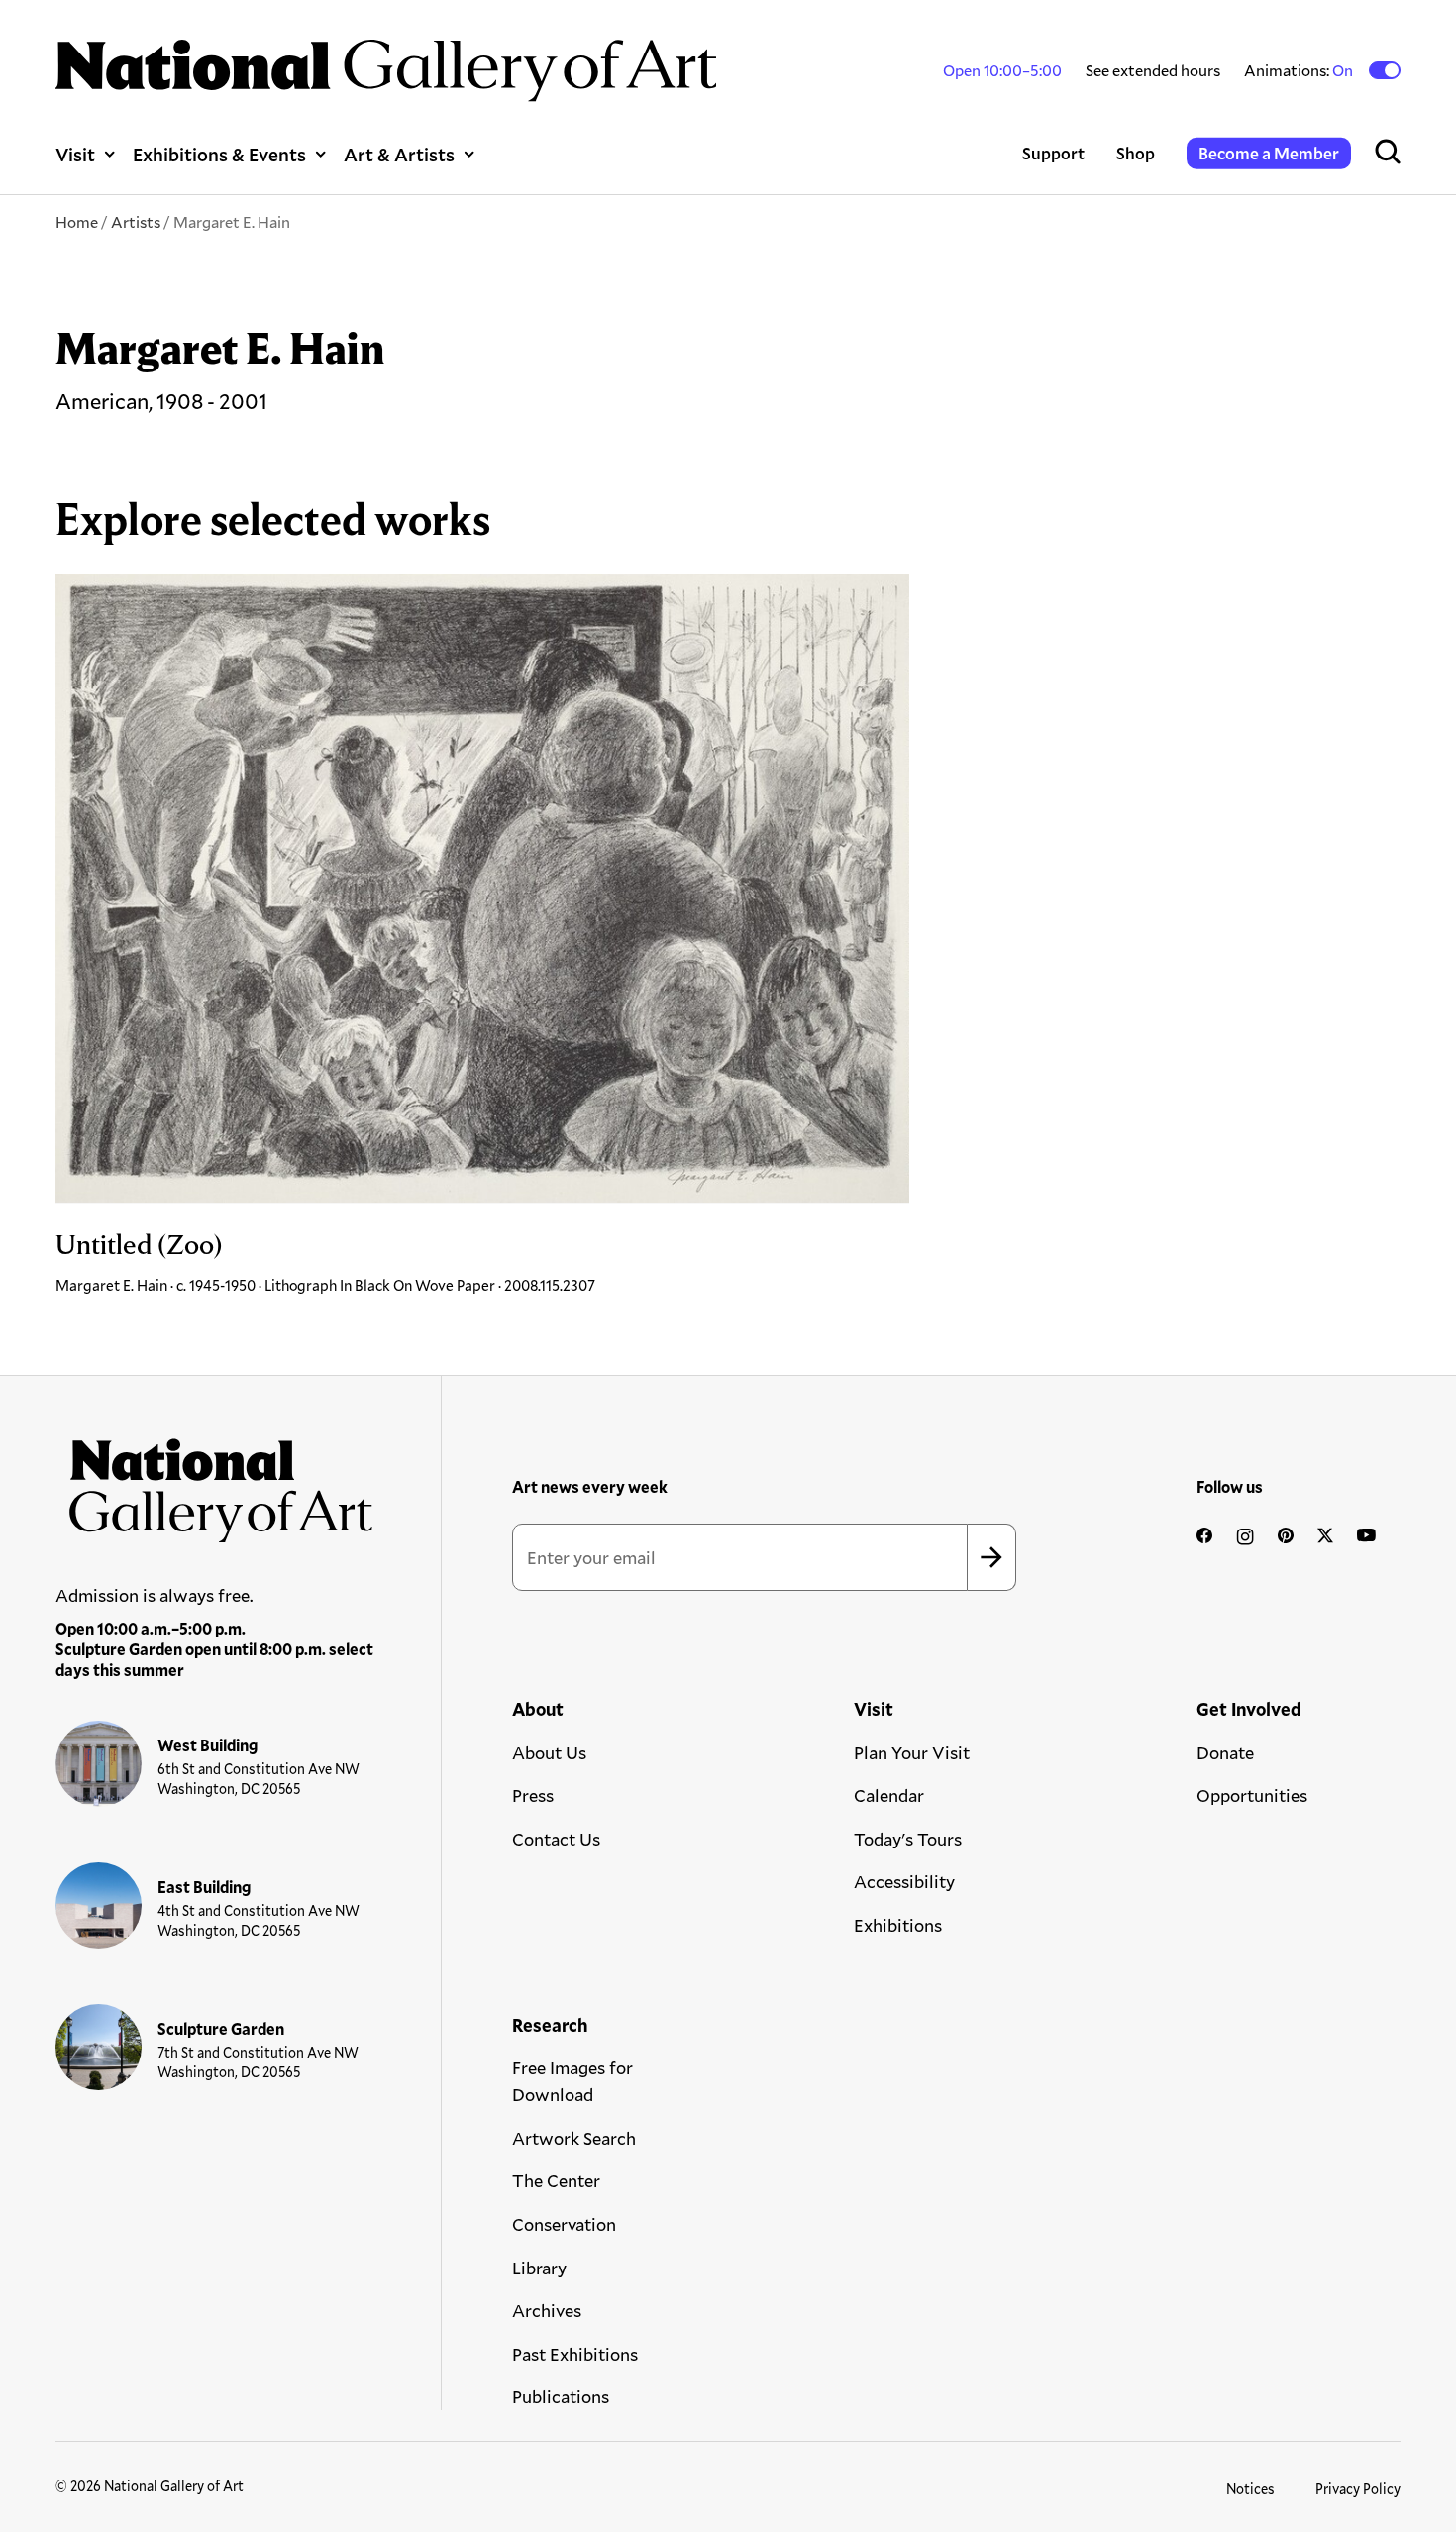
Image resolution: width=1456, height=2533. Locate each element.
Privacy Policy (1358, 2489)
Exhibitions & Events (219, 154)
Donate (1225, 1752)
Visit (75, 154)
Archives (547, 2310)
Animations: (1300, 70)
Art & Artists (399, 154)
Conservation (564, 2224)
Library (539, 2268)
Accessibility (904, 1881)
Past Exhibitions (575, 2354)
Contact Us (556, 1839)
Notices (1250, 2489)
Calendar (889, 1795)
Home (77, 221)
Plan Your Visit (912, 1752)
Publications (561, 2396)
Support (1053, 153)
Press (533, 1795)
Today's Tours (908, 1839)
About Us (549, 1752)
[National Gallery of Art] (215, 1484)
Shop (1136, 153)
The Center (556, 2180)
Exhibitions (898, 1925)
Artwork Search (574, 2138)
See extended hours (1153, 70)
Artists (136, 221)
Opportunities (1252, 1795)
